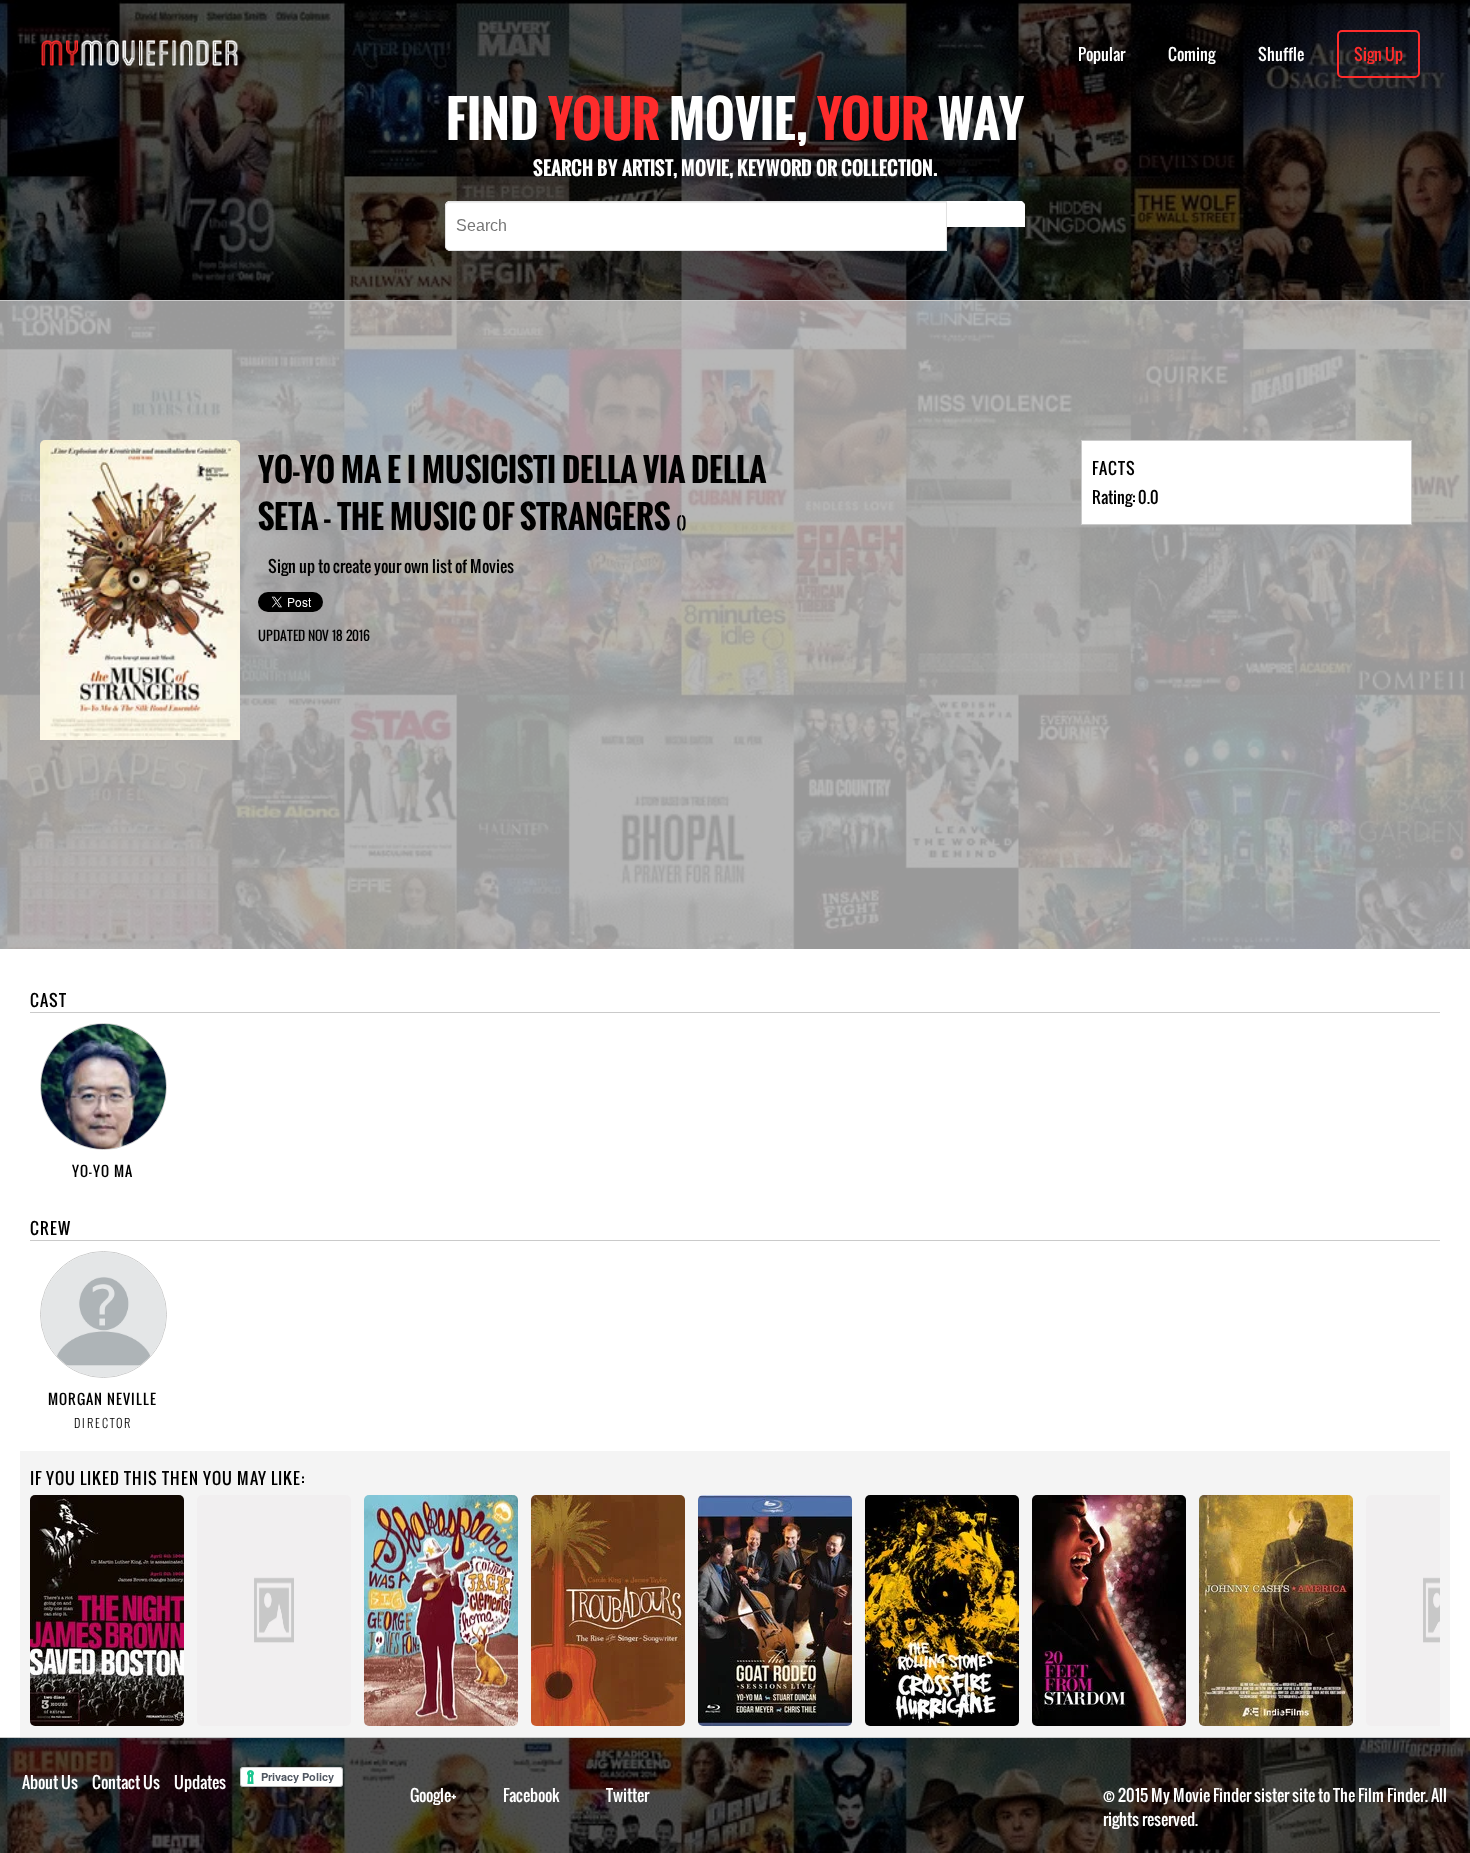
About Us (50, 1782)
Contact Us (126, 1782)
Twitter (627, 1795)
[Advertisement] (670, 370)
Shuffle (1281, 54)
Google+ (433, 1795)
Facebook (531, 1795)
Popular (1101, 54)
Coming (1191, 54)
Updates (200, 1782)
